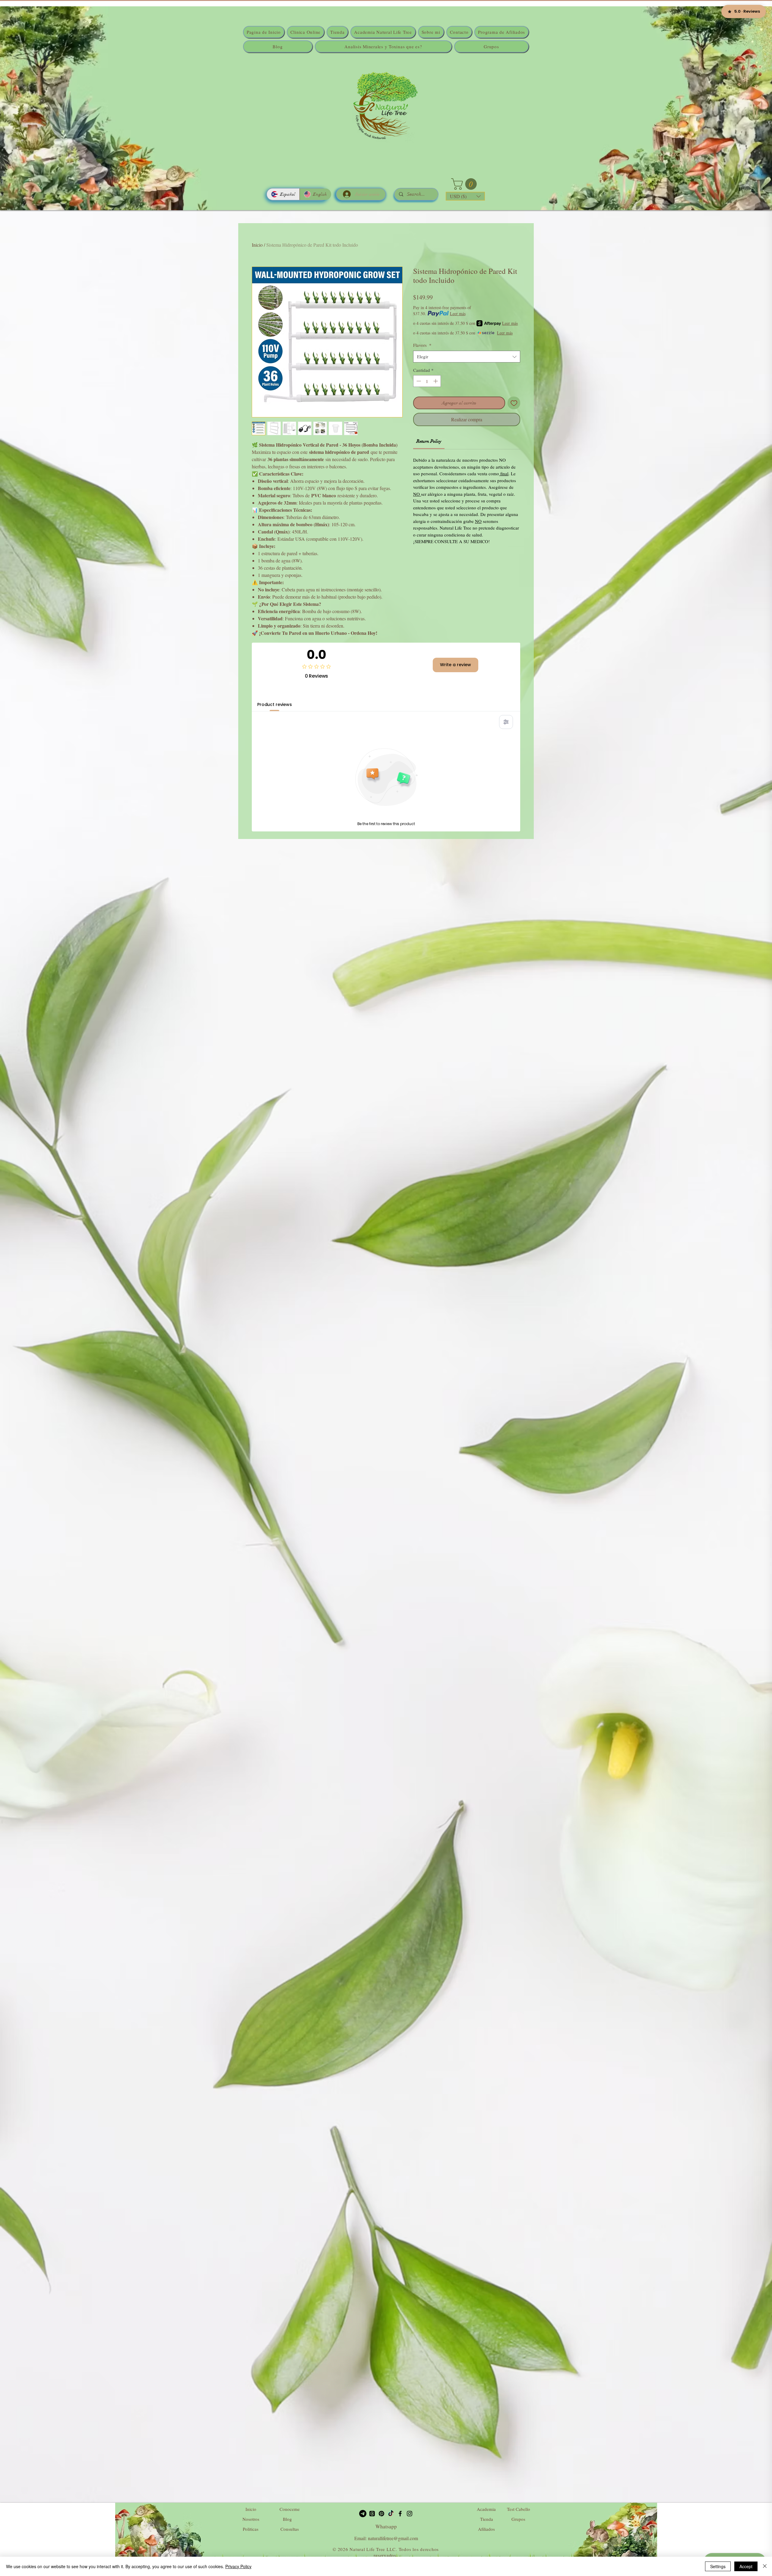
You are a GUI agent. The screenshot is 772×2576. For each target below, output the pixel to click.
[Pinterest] (381, 2514)
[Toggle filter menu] (506, 722)
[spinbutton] (427, 381)
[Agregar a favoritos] (514, 403)
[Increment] (436, 381)
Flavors (422, 345)
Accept (746, 2566)
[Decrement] (418, 381)
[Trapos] (372, 2514)
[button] (465, 184)
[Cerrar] (765, 2566)
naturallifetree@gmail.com (393, 2538)
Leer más (458, 313)
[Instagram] (410, 2514)
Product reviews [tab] (275, 704)
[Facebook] (400, 2514)
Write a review (456, 665)
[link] (429, 441)
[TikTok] (391, 2514)
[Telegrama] (363, 2514)
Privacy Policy (238, 2566)
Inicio (257, 245)
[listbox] (465, 196)
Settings (718, 2566)
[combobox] (467, 357)
